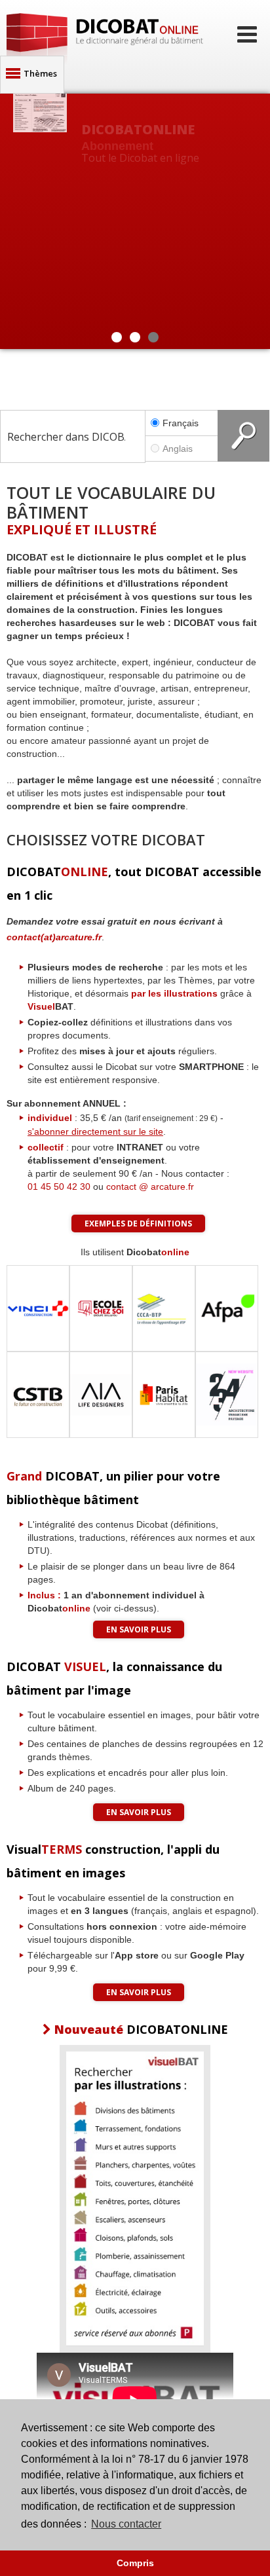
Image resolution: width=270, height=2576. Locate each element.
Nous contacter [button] (126, 2524)
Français (181, 423)
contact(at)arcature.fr (54, 937)
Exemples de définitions (138, 1224)
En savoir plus (139, 1629)
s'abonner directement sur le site (95, 1132)
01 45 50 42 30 (59, 1187)
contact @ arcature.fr (150, 1187)
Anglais (178, 449)
